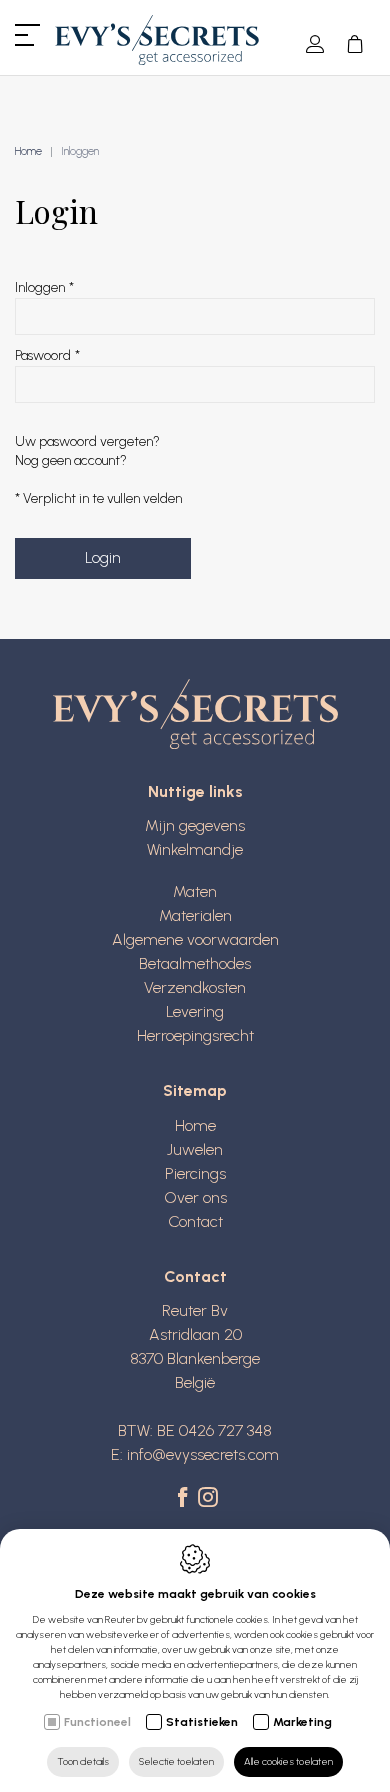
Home (28, 151)
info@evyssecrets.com (203, 1454)
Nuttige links (195, 791)
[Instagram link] (208, 1499)
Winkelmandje (195, 849)
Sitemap (195, 1090)
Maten (195, 891)
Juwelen (195, 1149)
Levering (195, 1011)
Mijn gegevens (195, 825)
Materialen (195, 915)
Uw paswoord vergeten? (87, 441)
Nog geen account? (71, 460)
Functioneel (97, 1722)
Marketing (302, 1722)
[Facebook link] (185, 1499)
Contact (195, 1221)
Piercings (195, 1173)
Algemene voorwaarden (195, 939)
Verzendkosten (195, 987)
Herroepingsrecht (195, 1035)
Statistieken (202, 1722)
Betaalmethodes (195, 963)
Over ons (195, 1197)
